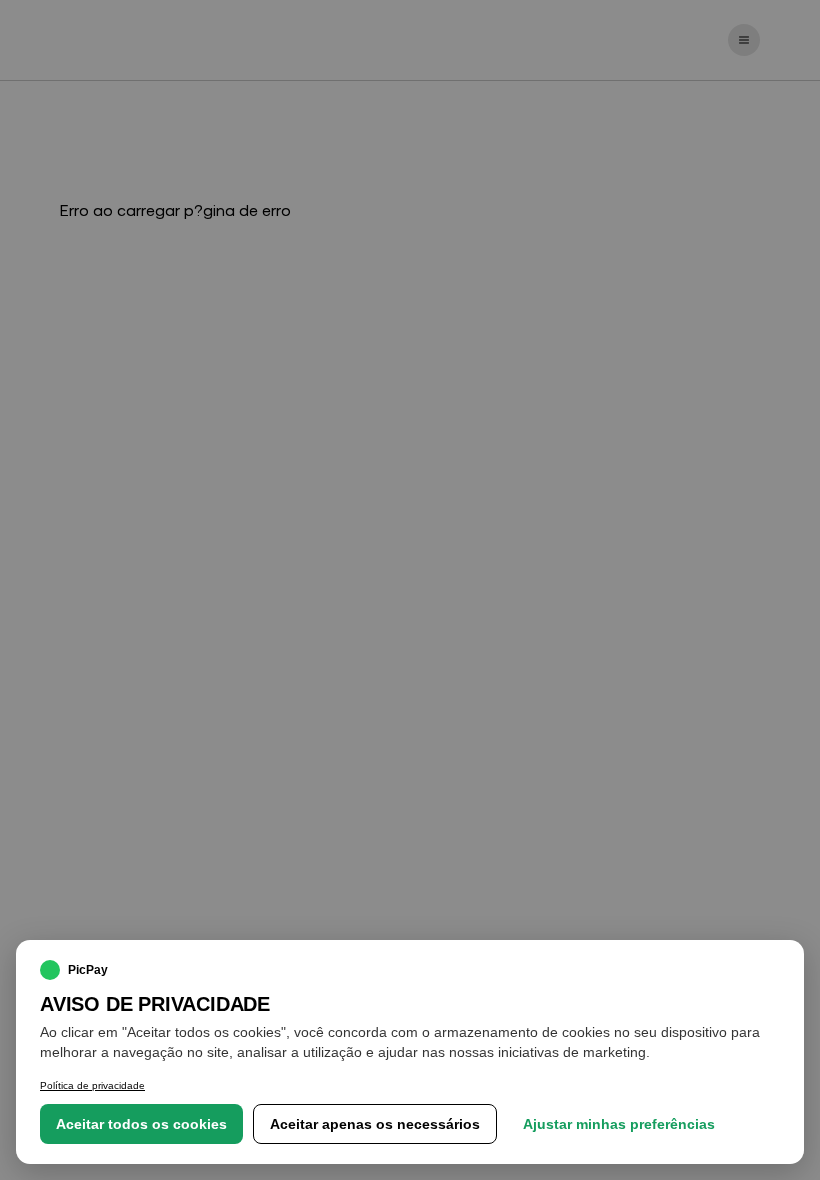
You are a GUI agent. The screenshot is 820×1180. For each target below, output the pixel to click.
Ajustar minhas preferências (619, 1124)
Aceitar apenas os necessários (375, 1124)
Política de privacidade (92, 1085)
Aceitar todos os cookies (141, 1124)
